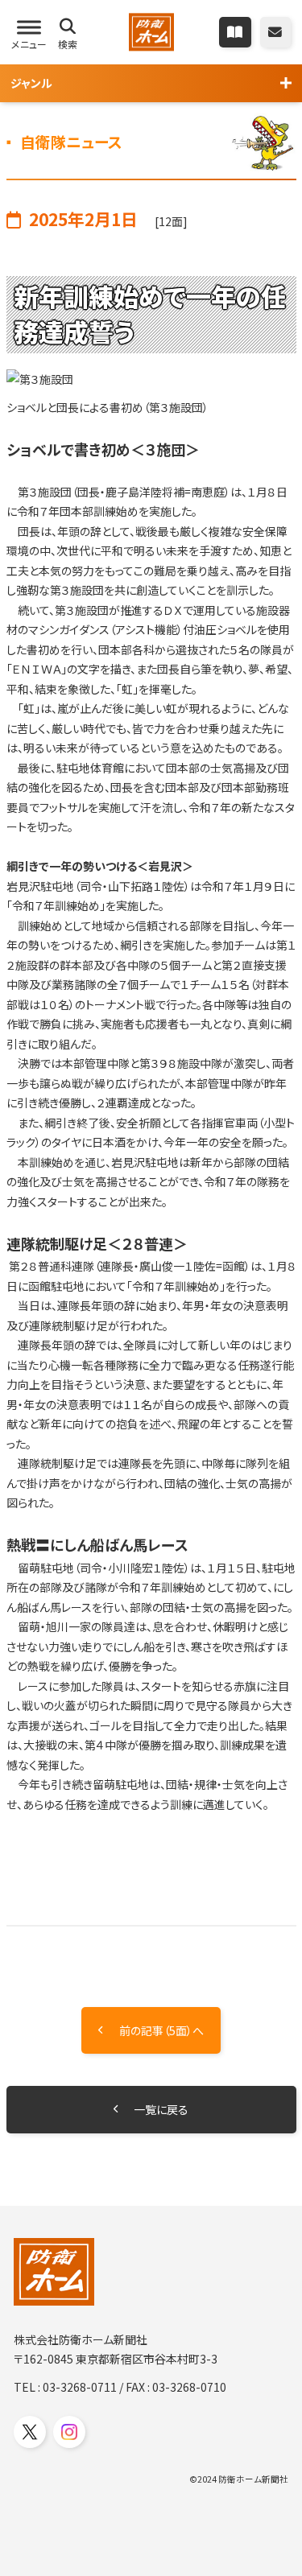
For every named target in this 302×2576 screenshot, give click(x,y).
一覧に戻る (161, 2109)
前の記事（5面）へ (161, 2030)
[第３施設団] (151, 379)
